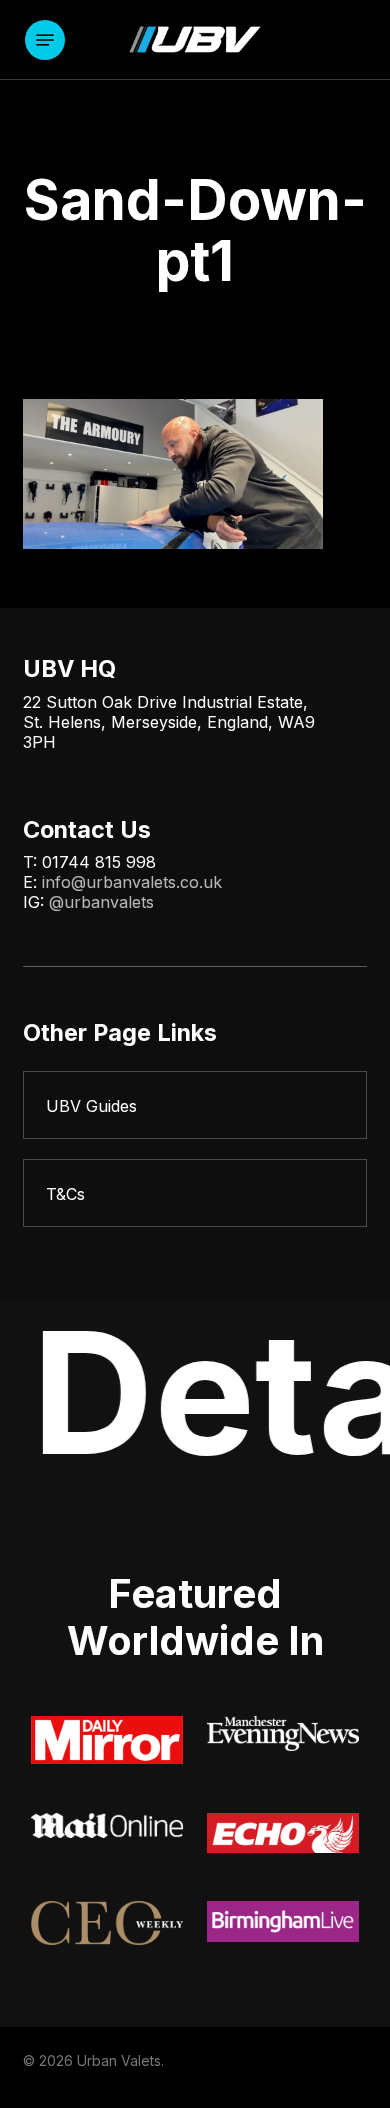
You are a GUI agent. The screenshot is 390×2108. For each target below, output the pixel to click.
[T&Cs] (194, 1193)
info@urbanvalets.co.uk (132, 882)
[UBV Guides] (194, 1105)
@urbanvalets (101, 902)
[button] (45, 40)
